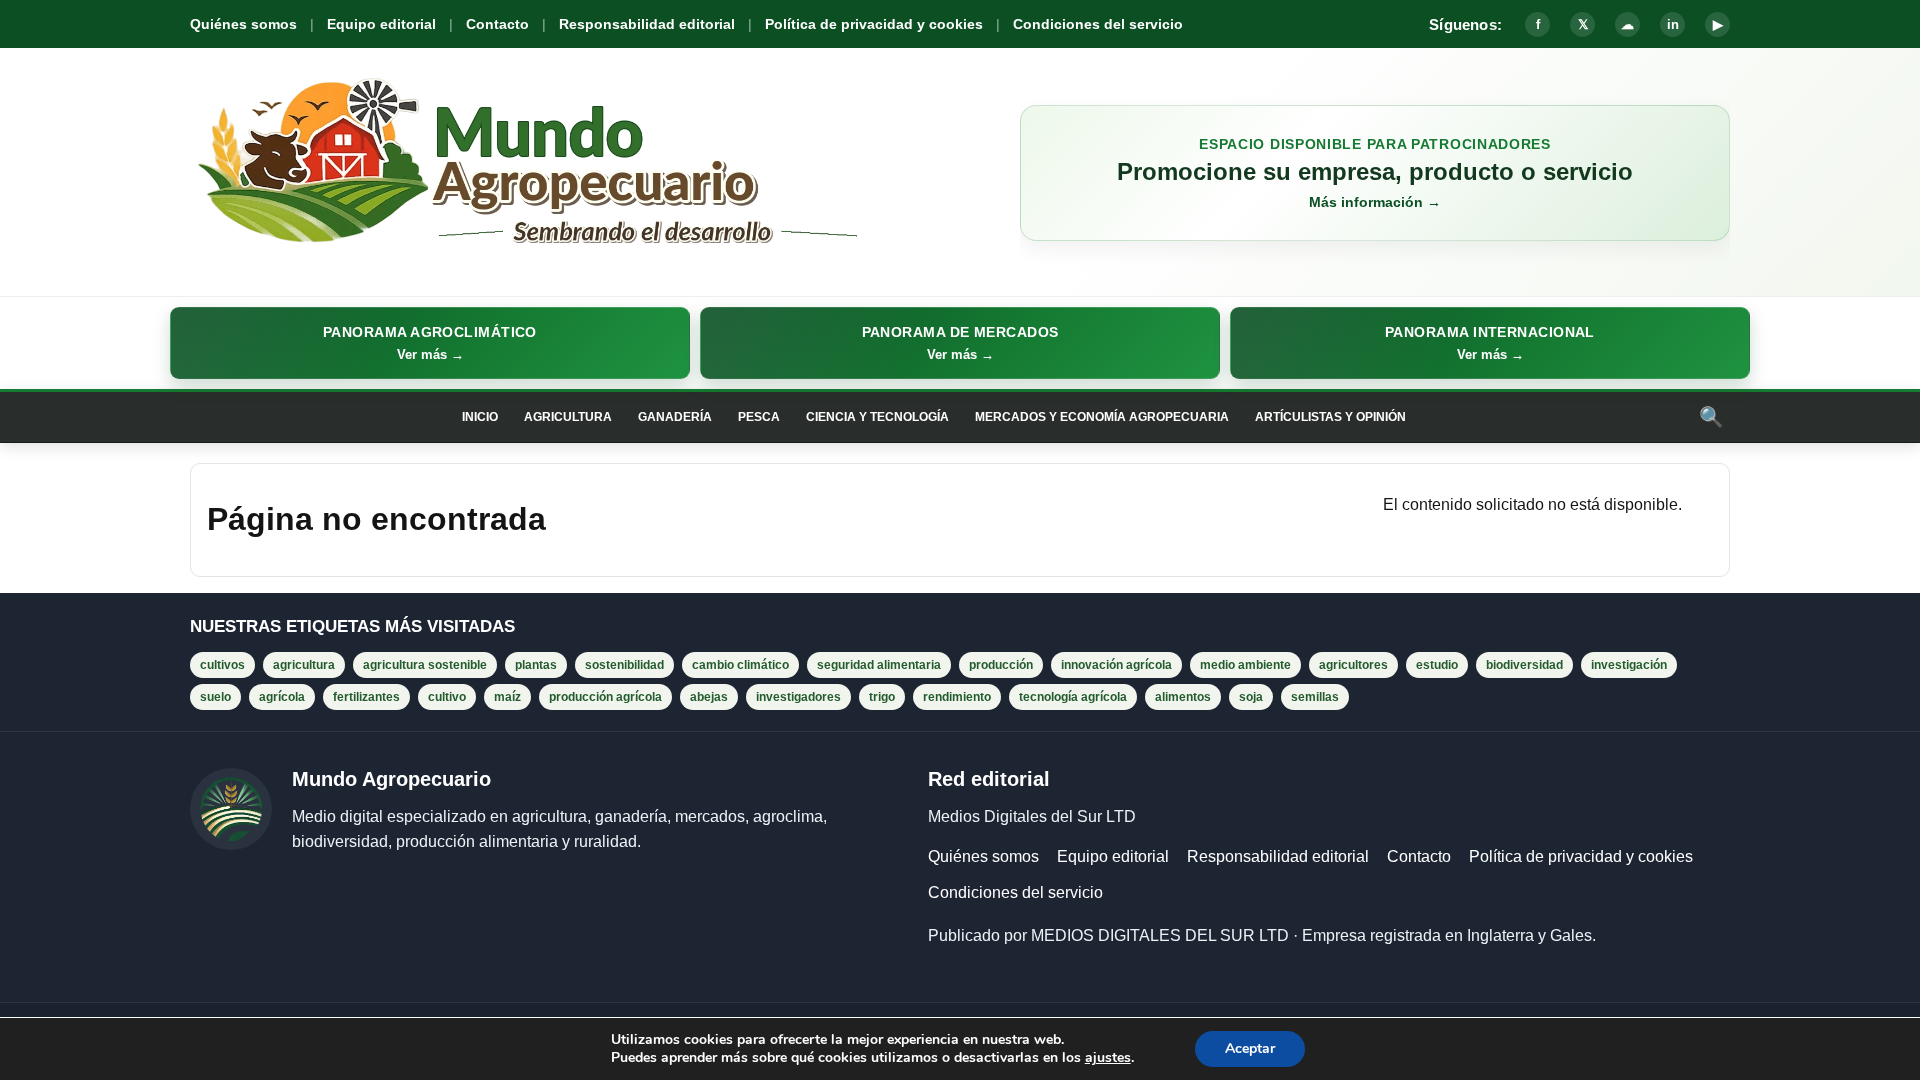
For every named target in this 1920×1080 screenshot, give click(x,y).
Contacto (497, 24)
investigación (1629, 665)
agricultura (304, 665)
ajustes (1108, 1058)
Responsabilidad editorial (647, 24)
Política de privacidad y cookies (874, 24)
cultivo (447, 697)
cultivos (222, 665)
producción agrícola (605, 697)
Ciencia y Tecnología (877, 417)
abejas (709, 697)
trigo (882, 697)
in (1673, 24)
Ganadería (675, 417)
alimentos (1183, 697)
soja (1251, 697)
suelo (215, 697)
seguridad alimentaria (879, 665)
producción (1001, 665)
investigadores (798, 697)
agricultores (1353, 665)
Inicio (480, 417)
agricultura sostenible (425, 665)
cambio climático (740, 665)
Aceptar (1250, 1048)
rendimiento (957, 697)
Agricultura (568, 417)
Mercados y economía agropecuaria (1102, 417)
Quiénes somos (243, 24)
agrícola (282, 697)
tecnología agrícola (1073, 697)
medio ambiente (1245, 665)
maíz (507, 697)
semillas (1315, 697)
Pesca (759, 417)
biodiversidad (1524, 665)
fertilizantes (366, 697)
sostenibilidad (624, 665)
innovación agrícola (1116, 665)
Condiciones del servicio (1098, 24)
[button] (430, 343)
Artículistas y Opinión (1330, 417)
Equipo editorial (381, 24)
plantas (536, 665)
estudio (1437, 665)
